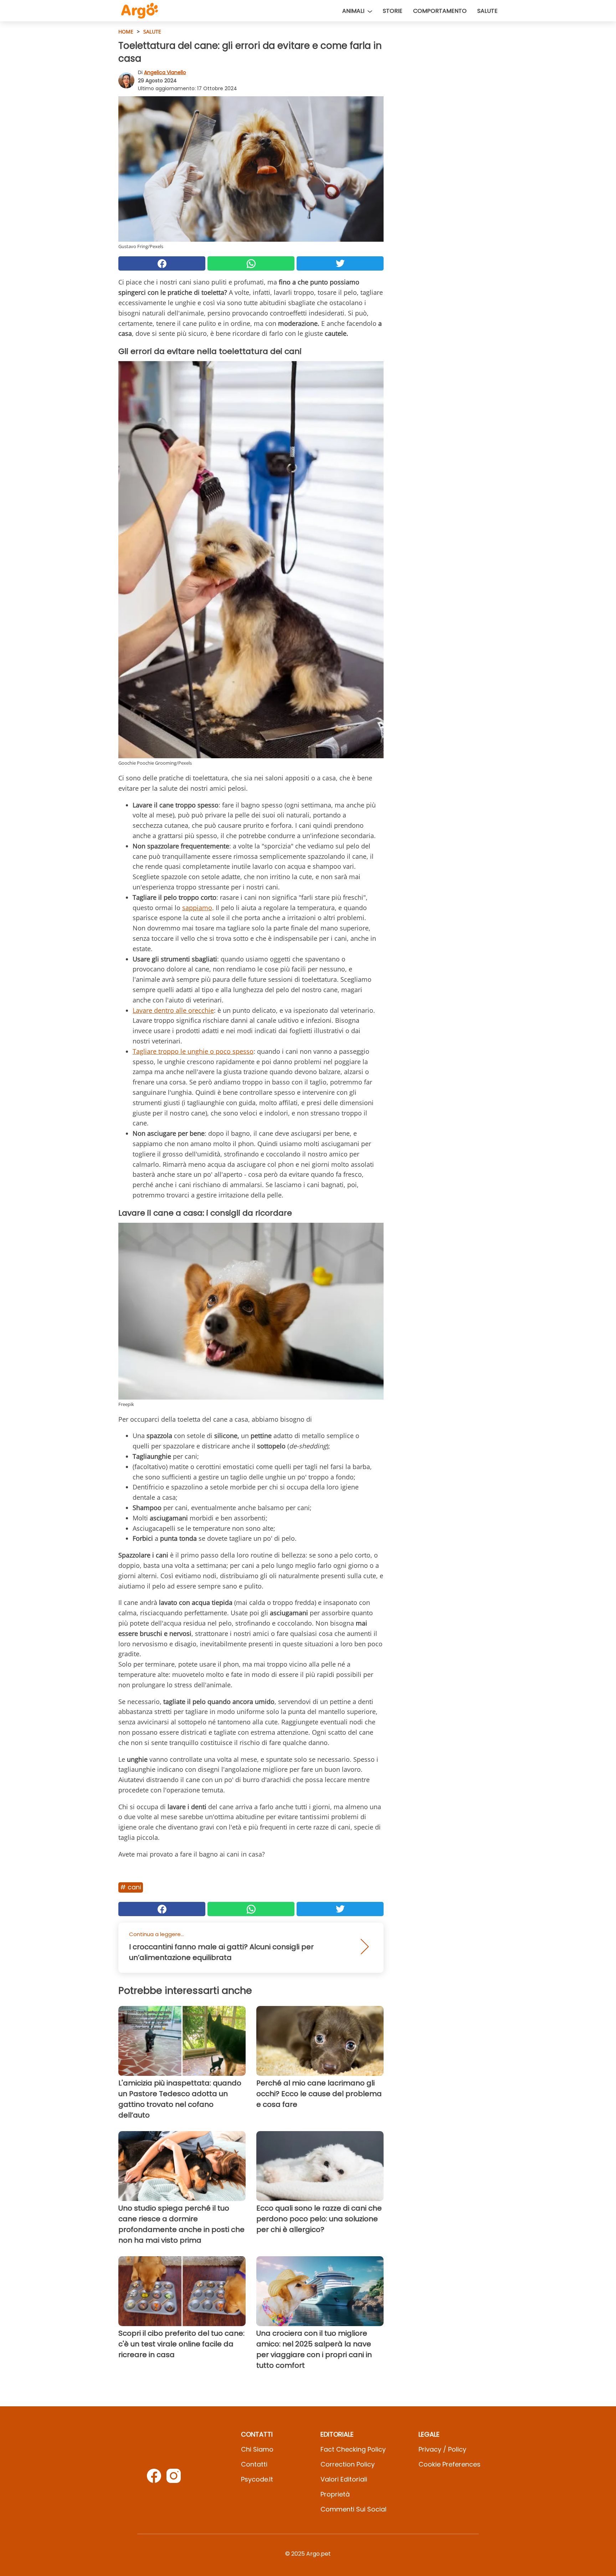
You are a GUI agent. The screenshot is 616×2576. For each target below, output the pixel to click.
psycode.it (257, 2479)
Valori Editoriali (344, 2479)
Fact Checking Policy (353, 2449)
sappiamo (197, 908)
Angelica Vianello (165, 72)
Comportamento (440, 11)
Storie (393, 11)
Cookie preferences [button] (450, 2464)
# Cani (131, 1887)
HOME (126, 32)
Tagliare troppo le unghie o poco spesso (193, 1051)
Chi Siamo (257, 2449)
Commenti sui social (353, 2509)
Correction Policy (348, 2464)
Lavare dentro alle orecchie (173, 1010)
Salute (487, 11)
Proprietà (335, 2494)
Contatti (254, 2464)
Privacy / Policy (442, 2449)
